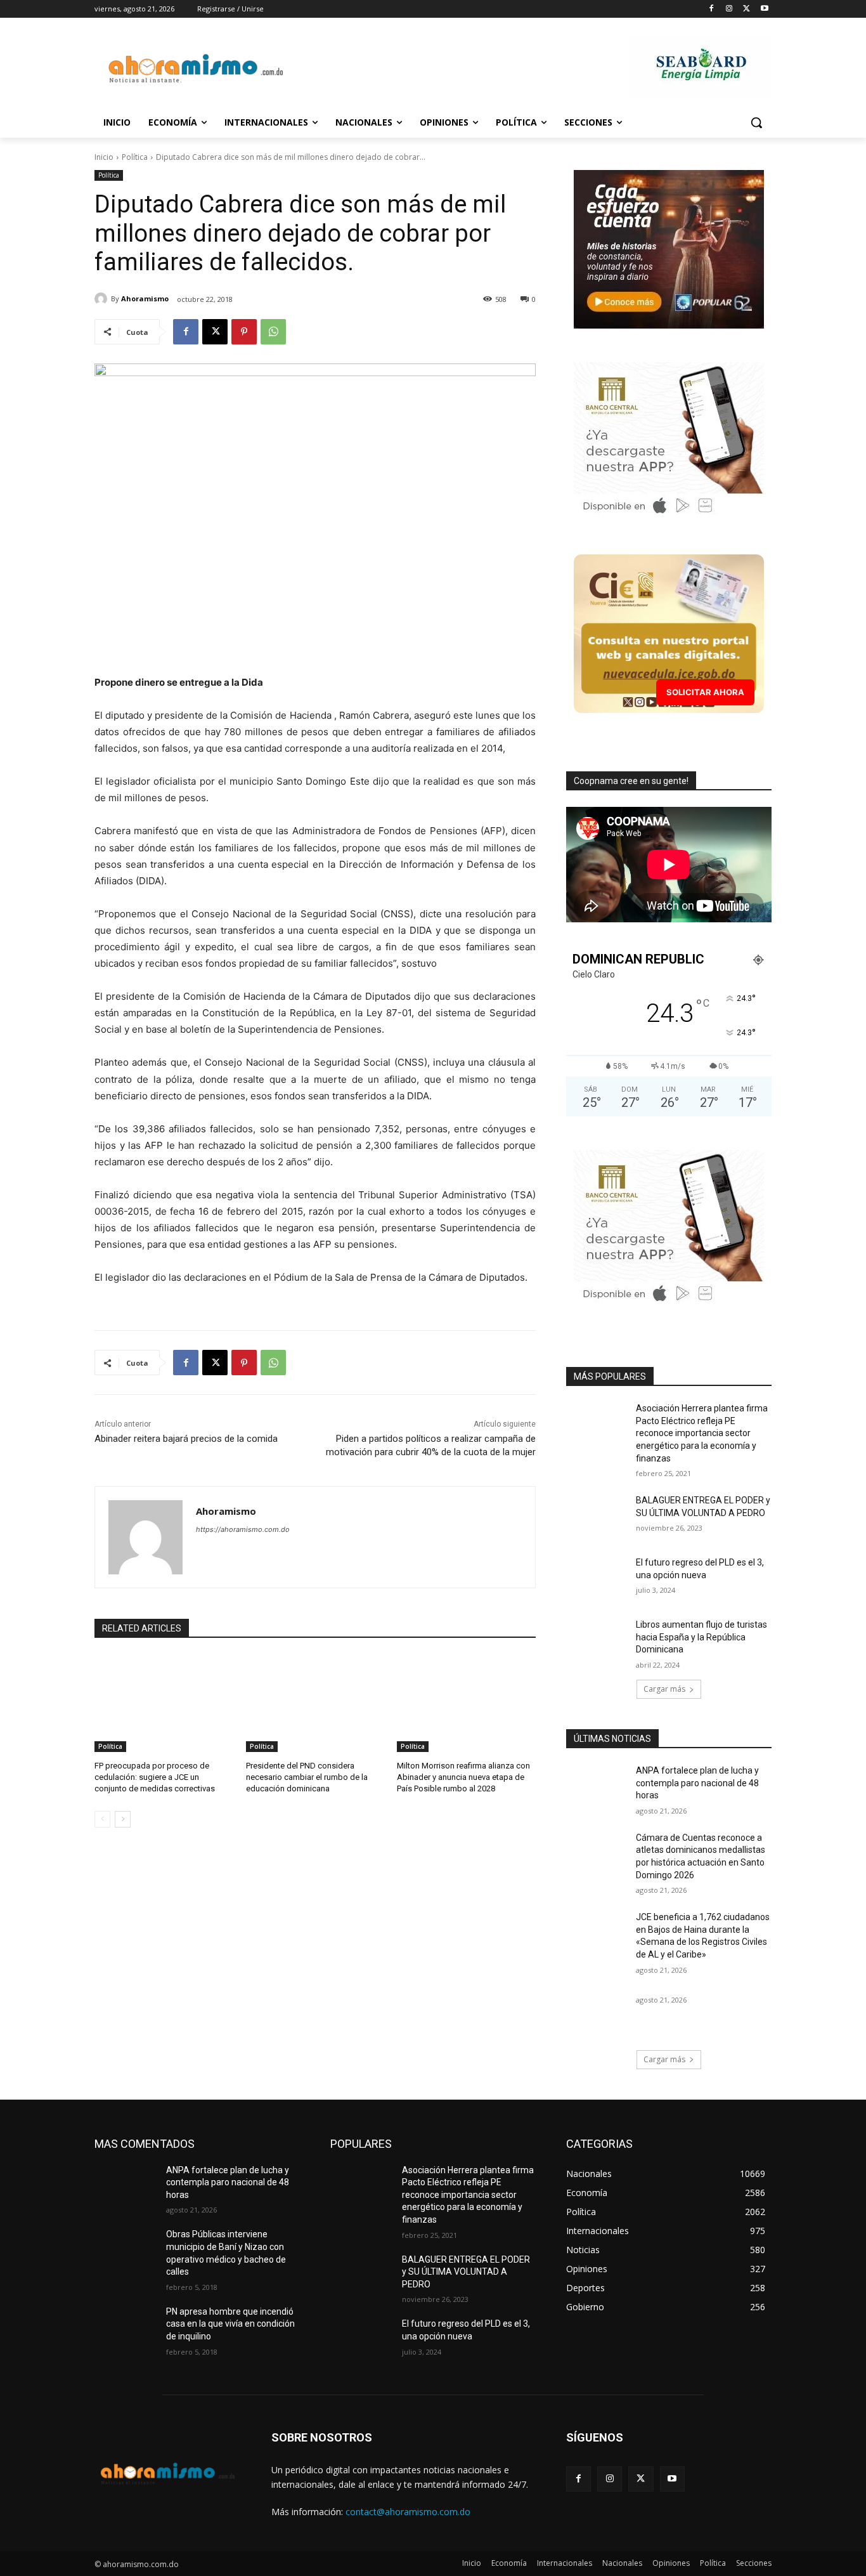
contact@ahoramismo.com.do (408, 2512)
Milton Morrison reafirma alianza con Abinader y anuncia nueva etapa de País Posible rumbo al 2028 (463, 1777)
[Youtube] (764, 9)
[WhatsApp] (273, 332)
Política (135, 157)
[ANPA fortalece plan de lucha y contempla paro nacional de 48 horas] (597, 1786)
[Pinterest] (244, 332)
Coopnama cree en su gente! (631, 781)
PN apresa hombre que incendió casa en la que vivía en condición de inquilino (230, 2324)
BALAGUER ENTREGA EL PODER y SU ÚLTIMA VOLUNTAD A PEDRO (466, 2272)
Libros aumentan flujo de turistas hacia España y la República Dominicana (701, 1637)
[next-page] (123, 1819)
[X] (746, 9)
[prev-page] (102, 1819)
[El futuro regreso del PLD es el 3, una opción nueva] (597, 1578)
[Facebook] (712, 9)
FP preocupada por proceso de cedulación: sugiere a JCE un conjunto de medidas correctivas (155, 1777)
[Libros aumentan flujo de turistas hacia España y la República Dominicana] (597, 1640)
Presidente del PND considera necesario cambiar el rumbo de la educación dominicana (307, 1777)
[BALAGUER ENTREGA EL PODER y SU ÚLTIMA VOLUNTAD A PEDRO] (597, 1516)
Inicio (104, 157)
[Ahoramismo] (103, 299)
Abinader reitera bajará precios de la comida (186, 1439)
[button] (756, 122)
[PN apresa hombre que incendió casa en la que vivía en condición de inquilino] (125, 2327)
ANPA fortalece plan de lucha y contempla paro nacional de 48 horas (697, 1783)
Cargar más (664, 1689)
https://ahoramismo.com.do (243, 1529)
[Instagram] (729, 9)
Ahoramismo (145, 298)
